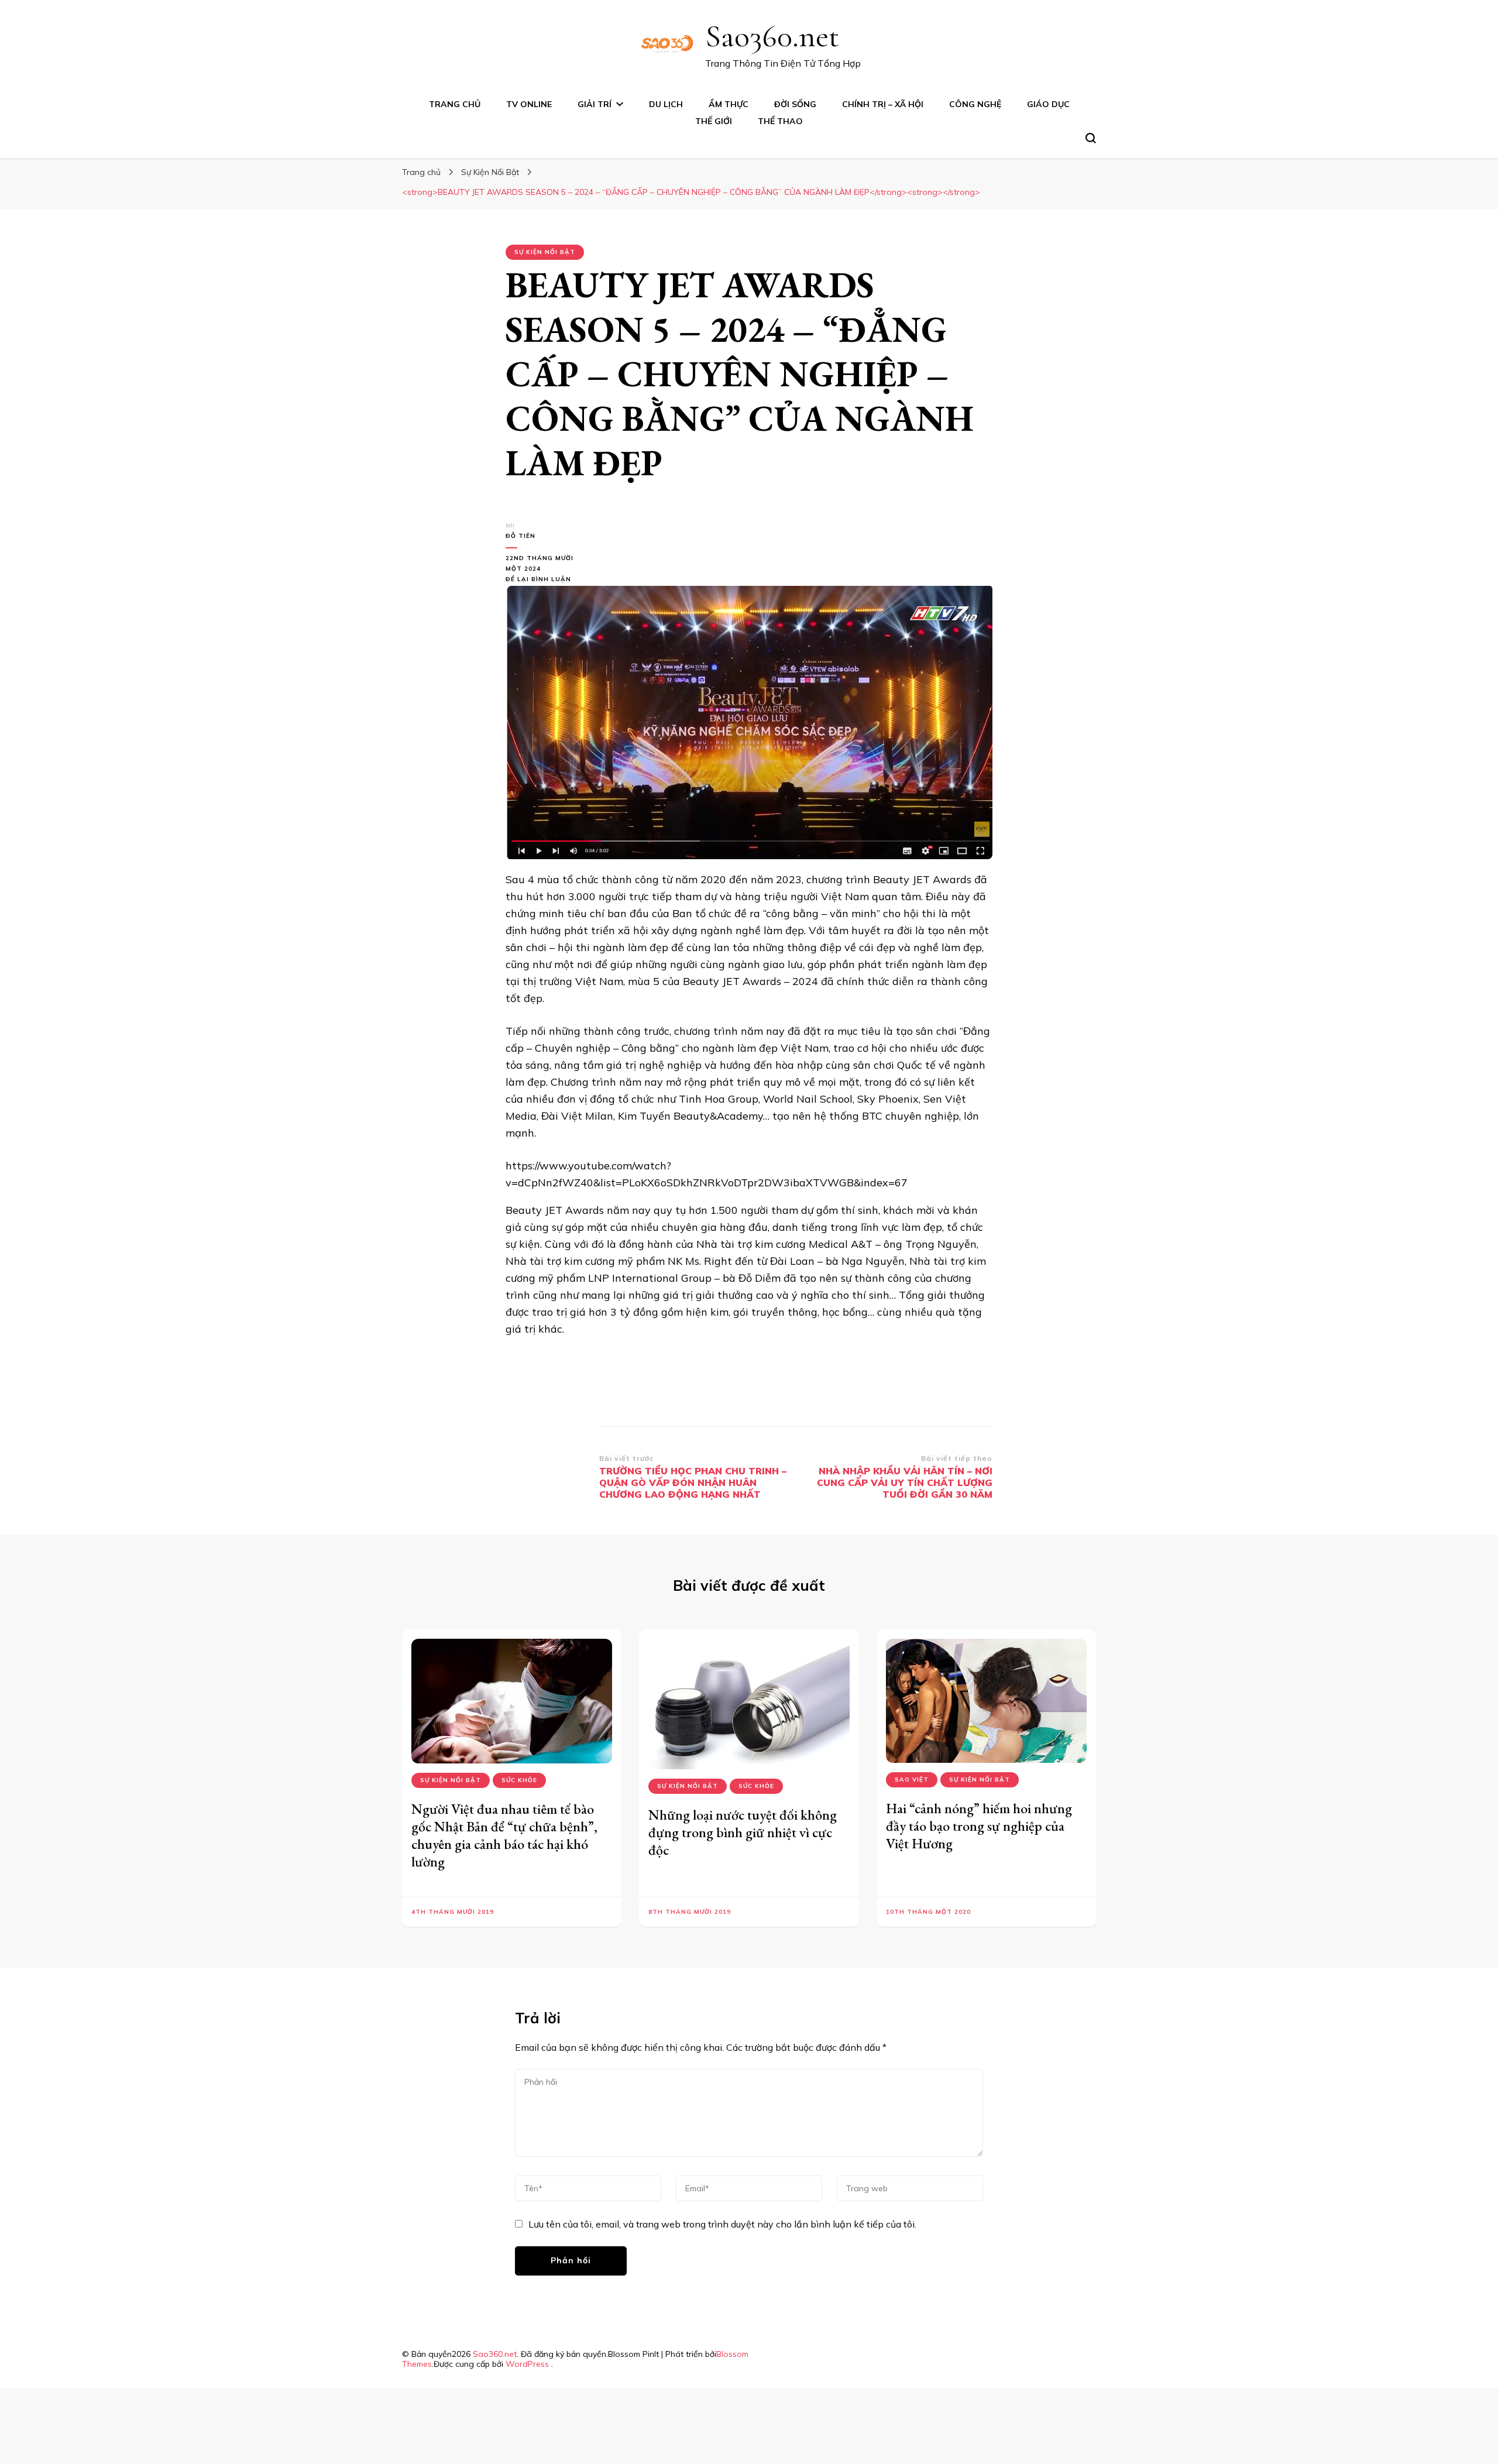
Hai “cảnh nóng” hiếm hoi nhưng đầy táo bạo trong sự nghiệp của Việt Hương (979, 1826)
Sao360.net (772, 36)
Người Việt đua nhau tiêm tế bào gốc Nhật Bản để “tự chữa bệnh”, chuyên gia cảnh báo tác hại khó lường (504, 1835)
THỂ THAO (780, 121)
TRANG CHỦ (455, 104)
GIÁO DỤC (1048, 104)
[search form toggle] (1091, 138)
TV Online (529, 104)
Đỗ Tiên (520, 536)
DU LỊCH (666, 104)
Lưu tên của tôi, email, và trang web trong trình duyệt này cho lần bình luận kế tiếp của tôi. (722, 2224)
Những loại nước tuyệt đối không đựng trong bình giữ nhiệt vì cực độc (743, 1832)
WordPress (527, 2364)
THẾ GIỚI (714, 121)
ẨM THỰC (729, 104)
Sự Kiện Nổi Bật (545, 252)
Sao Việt (912, 1780)
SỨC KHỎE (519, 1780)
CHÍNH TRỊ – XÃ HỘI (883, 104)
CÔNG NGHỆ (975, 104)
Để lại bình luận (544, 580)
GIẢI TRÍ (595, 104)
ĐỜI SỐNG (795, 104)
